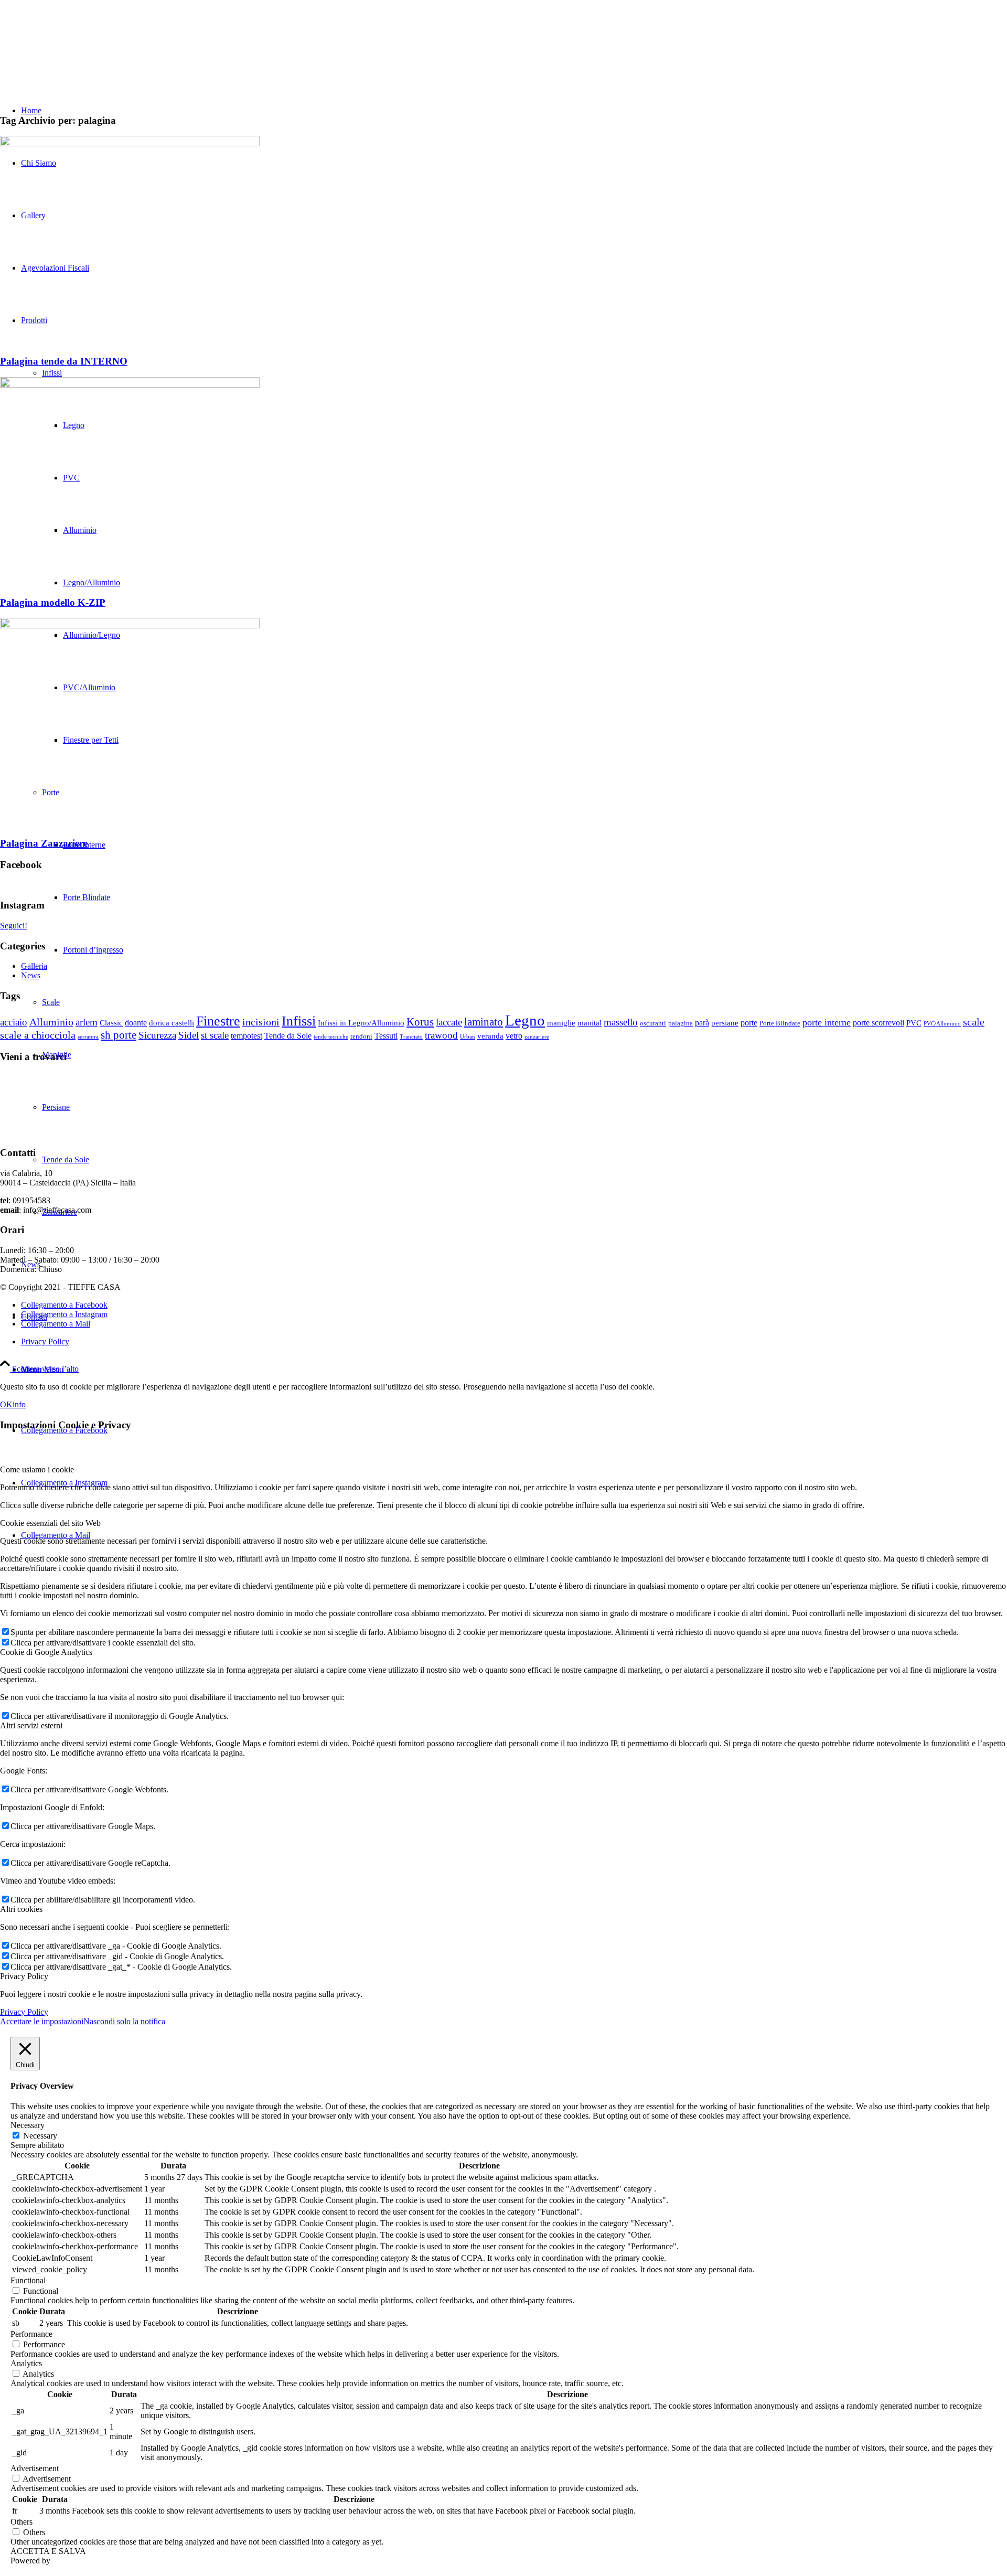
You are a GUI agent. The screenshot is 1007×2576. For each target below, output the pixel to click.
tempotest (247, 1036)
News (31, 975)
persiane (725, 1023)
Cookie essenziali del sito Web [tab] (50, 1523)
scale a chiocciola (38, 1035)
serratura (88, 1037)
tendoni (361, 1036)
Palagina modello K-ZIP (53, 602)
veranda (490, 1036)
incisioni (261, 1022)
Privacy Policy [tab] (24, 1976)
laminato (484, 1022)
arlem (87, 1022)
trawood (441, 1035)
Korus (420, 1022)
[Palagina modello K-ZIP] (130, 385)
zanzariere (537, 1037)
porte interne (827, 1022)
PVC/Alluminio (942, 1024)
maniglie (561, 1023)
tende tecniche (331, 1037)
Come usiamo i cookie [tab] (37, 1469)
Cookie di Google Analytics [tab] (46, 1652)
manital (590, 1023)
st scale (215, 1035)
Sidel (189, 1035)
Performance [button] (31, 2334)
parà (702, 1023)
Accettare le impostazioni (42, 2021)
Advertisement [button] (35, 2468)
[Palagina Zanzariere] (130, 626)
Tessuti (386, 1036)
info (19, 1404)
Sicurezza (157, 1035)
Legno (525, 1020)
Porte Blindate (780, 1023)
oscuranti (653, 1023)
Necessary (40, 2136)
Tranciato (411, 1037)
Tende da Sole (288, 1036)
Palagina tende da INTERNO (64, 361)
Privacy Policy (24, 2012)
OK (6, 1404)
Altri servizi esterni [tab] (31, 1725)
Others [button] (22, 2522)
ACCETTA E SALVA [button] (48, 2551)
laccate (449, 1022)
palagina (681, 1023)
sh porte (119, 1035)
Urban (468, 1037)
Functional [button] (28, 2280)
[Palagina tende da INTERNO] (130, 143)
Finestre (218, 1021)
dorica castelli (172, 1023)
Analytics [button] (26, 2363)
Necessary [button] (28, 2125)
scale (974, 1022)
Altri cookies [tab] (21, 1909)
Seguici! (14, 926)
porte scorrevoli (879, 1023)
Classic (111, 1023)
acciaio (14, 1022)
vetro (514, 1036)
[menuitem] (514, 1370)
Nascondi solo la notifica (124, 2021)
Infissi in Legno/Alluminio (361, 1023)
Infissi (299, 1021)
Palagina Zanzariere (44, 843)
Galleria (34, 966)
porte (749, 1023)
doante (136, 1023)
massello (621, 1022)
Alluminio (51, 1022)
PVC (914, 1023)
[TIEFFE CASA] (79, 50)
